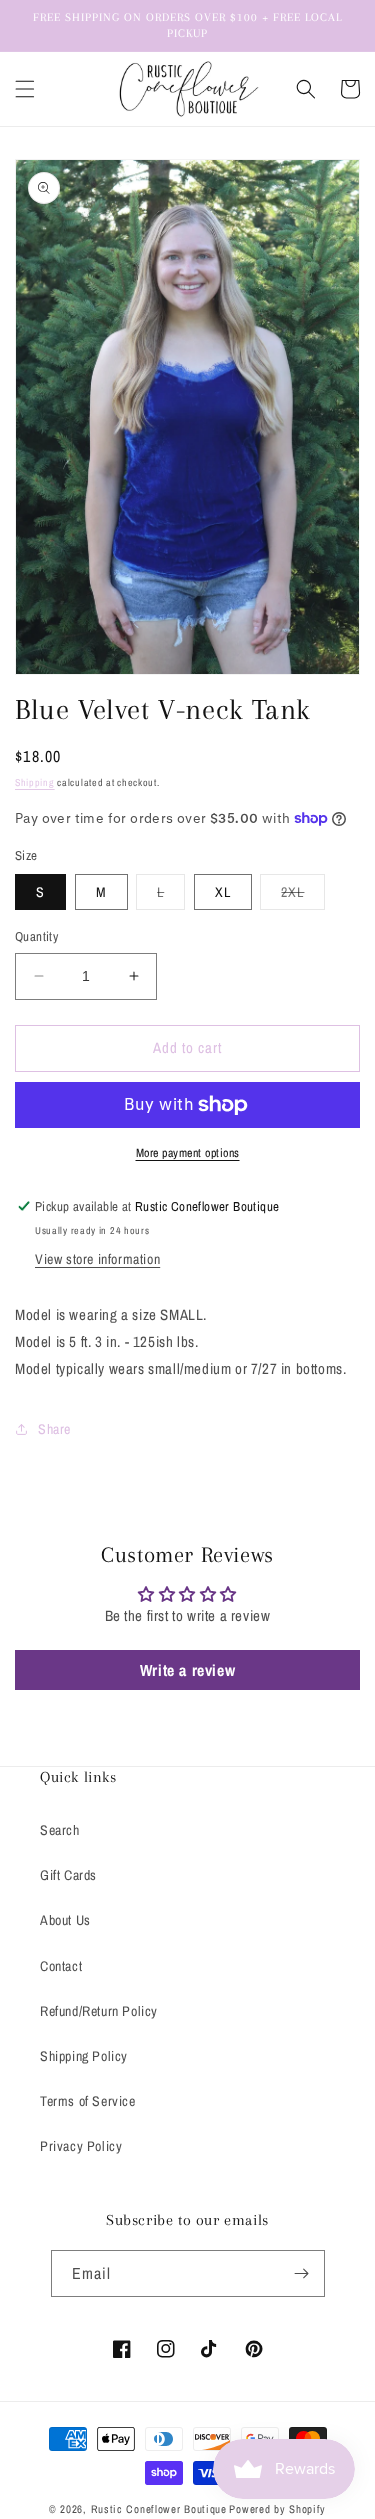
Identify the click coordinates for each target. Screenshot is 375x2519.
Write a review (187, 1670)
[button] (25, 89)
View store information (97, 1259)
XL (223, 892)
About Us (65, 1920)
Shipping (35, 782)
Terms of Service (88, 2101)
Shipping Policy (84, 2056)
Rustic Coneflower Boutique (159, 2509)
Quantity (36, 936)
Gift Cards (68, 1875)
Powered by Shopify (277, 2509)
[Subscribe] (302, 2273)
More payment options (188, 1153)
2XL (303, 896)
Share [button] (54, 1429)
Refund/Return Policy (99, 2011)
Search (60, 1830)
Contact (61, 1966)
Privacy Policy (81, 2146)
